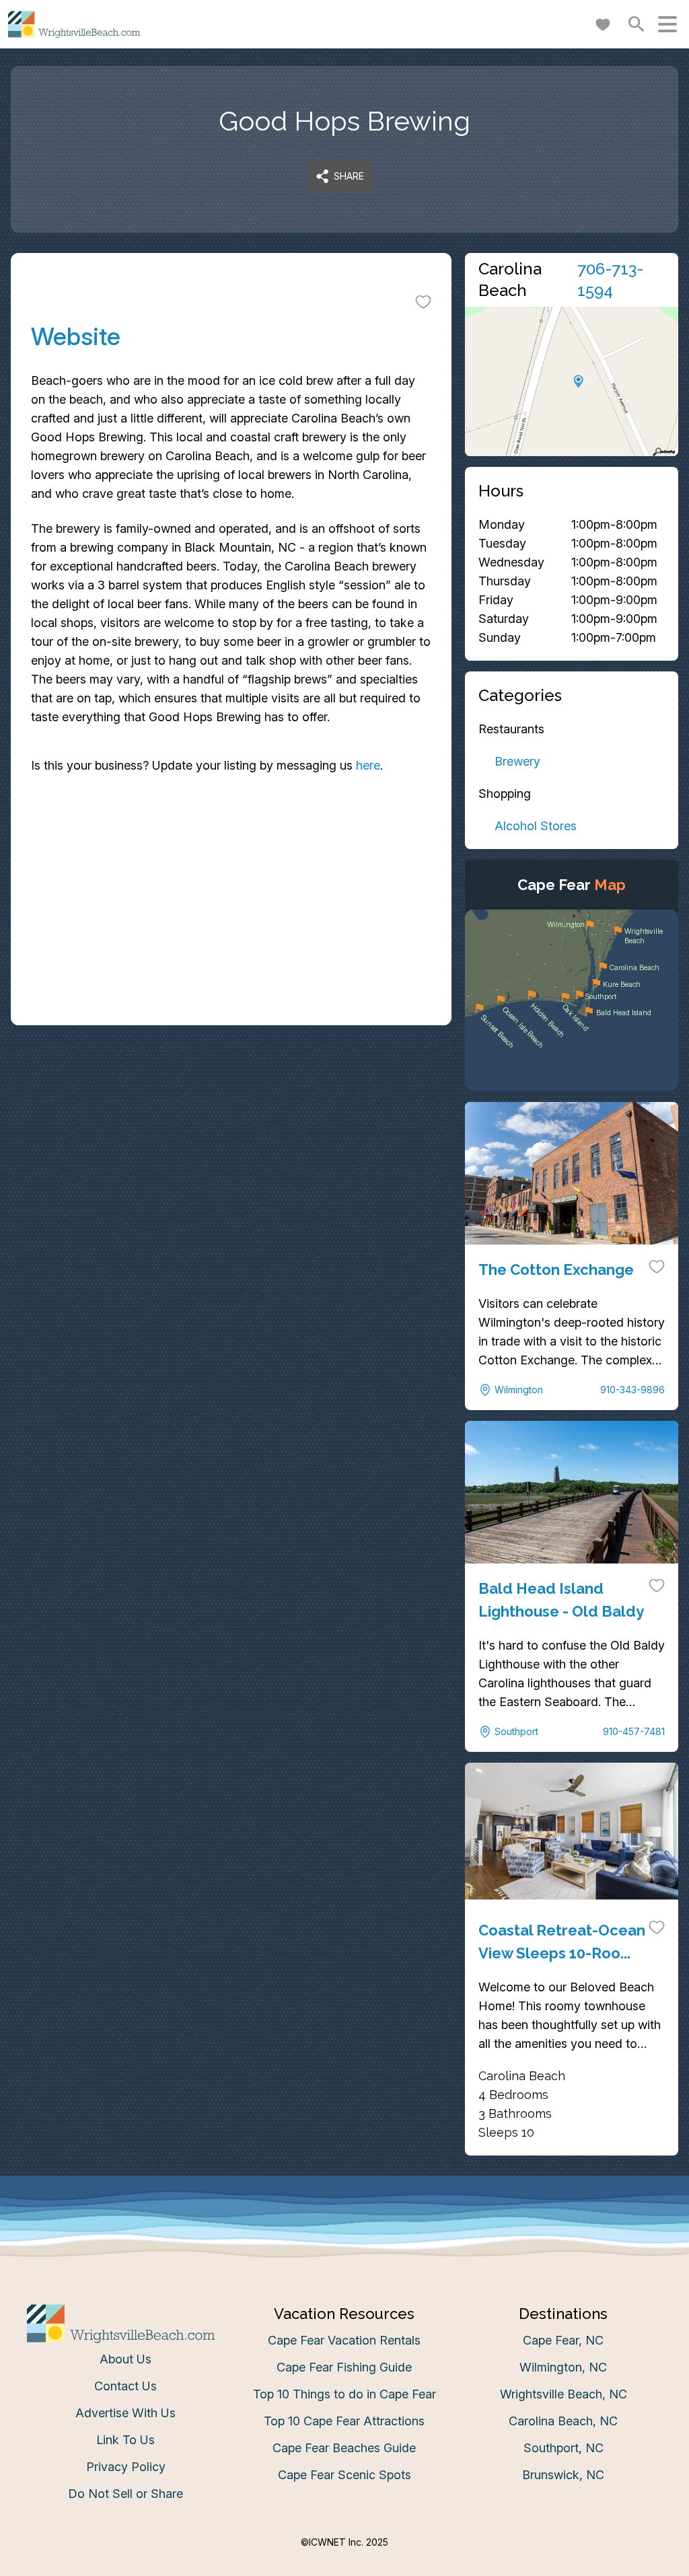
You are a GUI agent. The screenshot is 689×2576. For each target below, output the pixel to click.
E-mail (212, 1419)
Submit (345, 1495)
